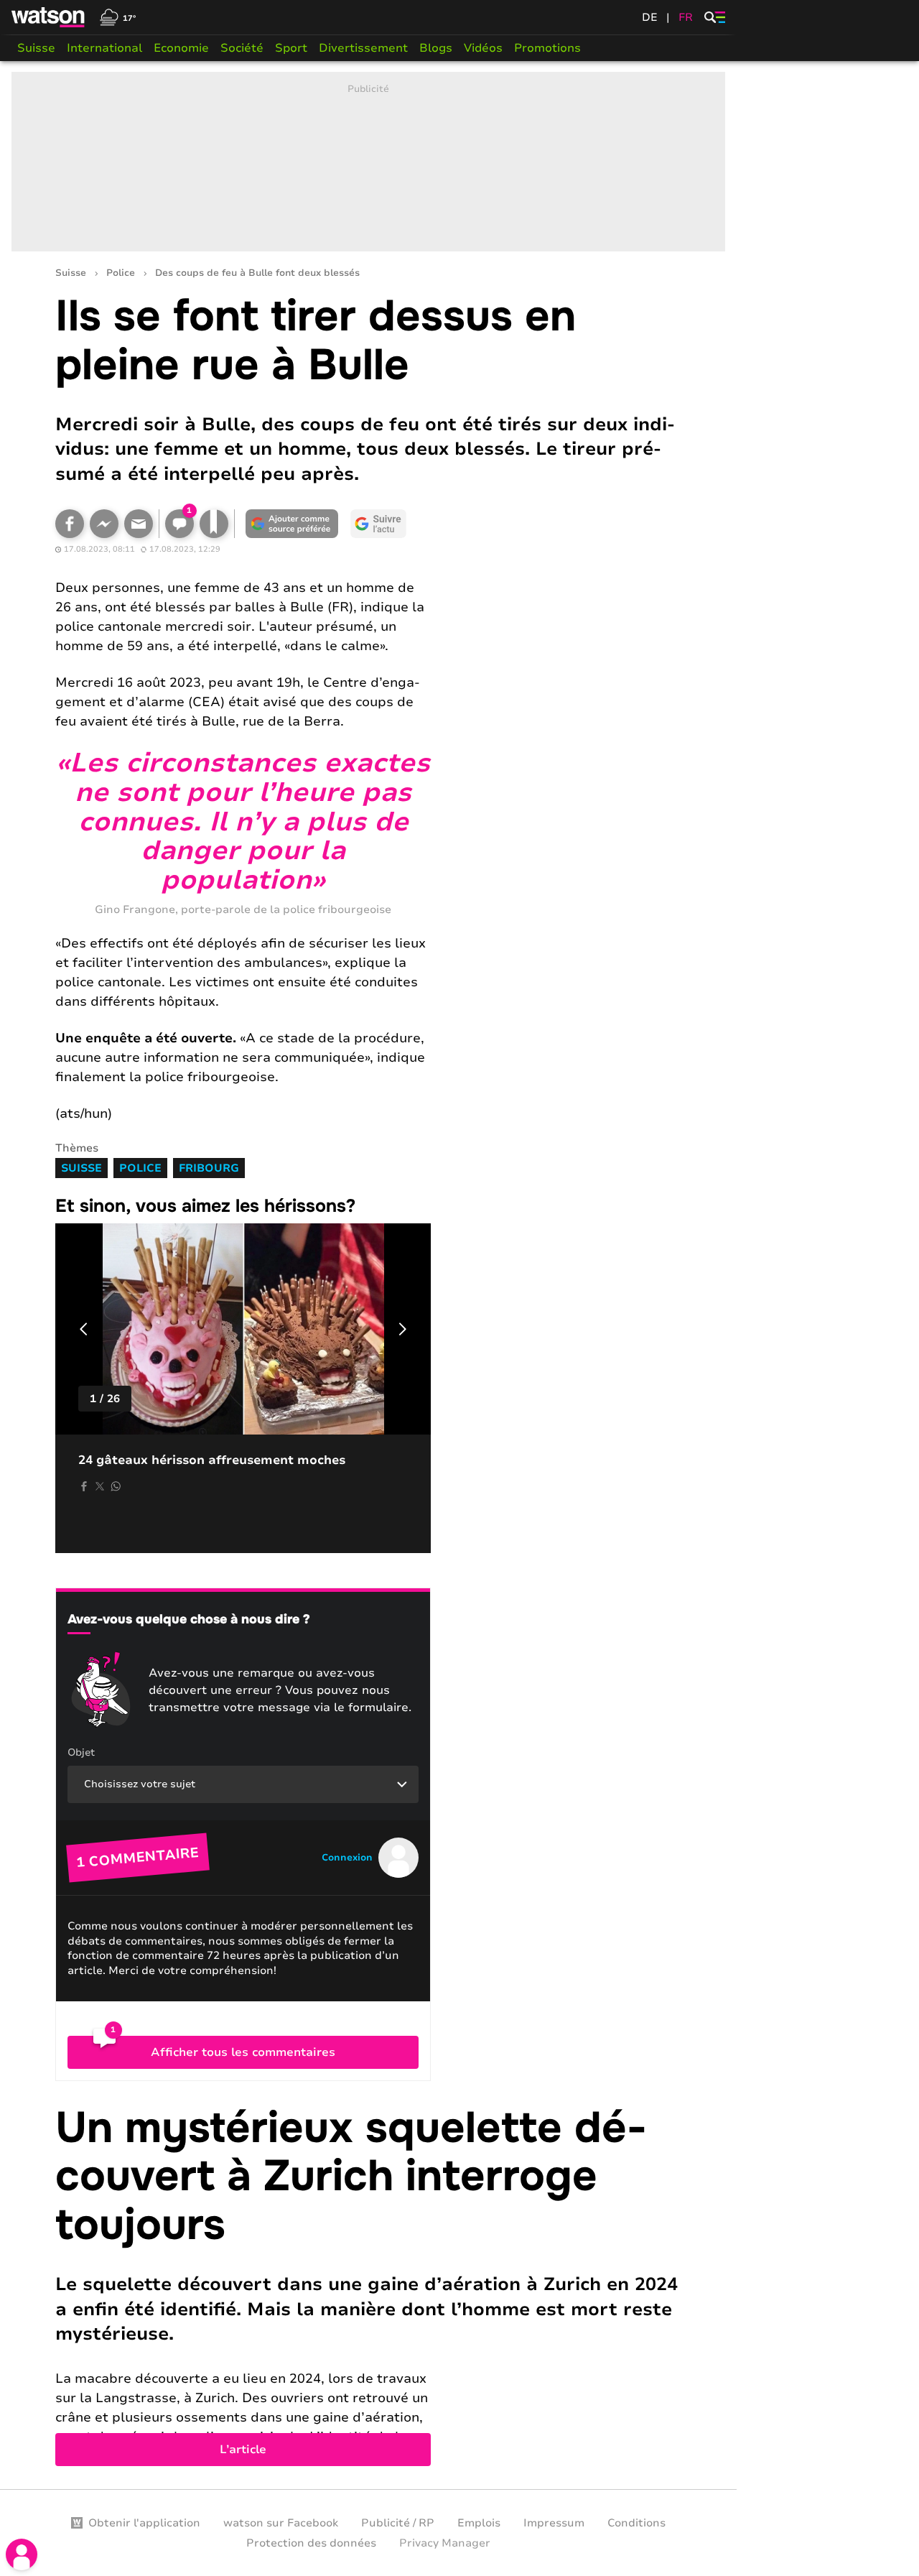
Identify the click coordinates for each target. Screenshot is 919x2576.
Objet (81, 1752)
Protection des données (311, 2543)
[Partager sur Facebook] (70, 524)
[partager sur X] (100, 1486)
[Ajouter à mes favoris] (214, 524)
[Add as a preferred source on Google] (292, 524)
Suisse (36, 48)
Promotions (547, 48)
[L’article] (368, 2285)
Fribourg (209, 1168)
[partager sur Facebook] (84, 1486)
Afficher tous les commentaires (243, 2052)
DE (650, 17)
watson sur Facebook (281, 2523)
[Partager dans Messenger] (104, 524)
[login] (22, 2554)
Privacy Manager (445, 2543)
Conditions (636, 2523)
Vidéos (483, 48)
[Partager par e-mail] (139, 524)
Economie (181, 48)
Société (242, 48)
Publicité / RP (398, 2523)
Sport (291, 48)
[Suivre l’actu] (378, 524)
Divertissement (363, 48)
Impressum (554, 2523)
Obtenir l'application (144, 2523)
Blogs (436, 48)
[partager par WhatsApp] (116, 1486)
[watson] (49, 17)
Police (121, 273)
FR (686, 17)
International (104, 48)
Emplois (479, 2523)
